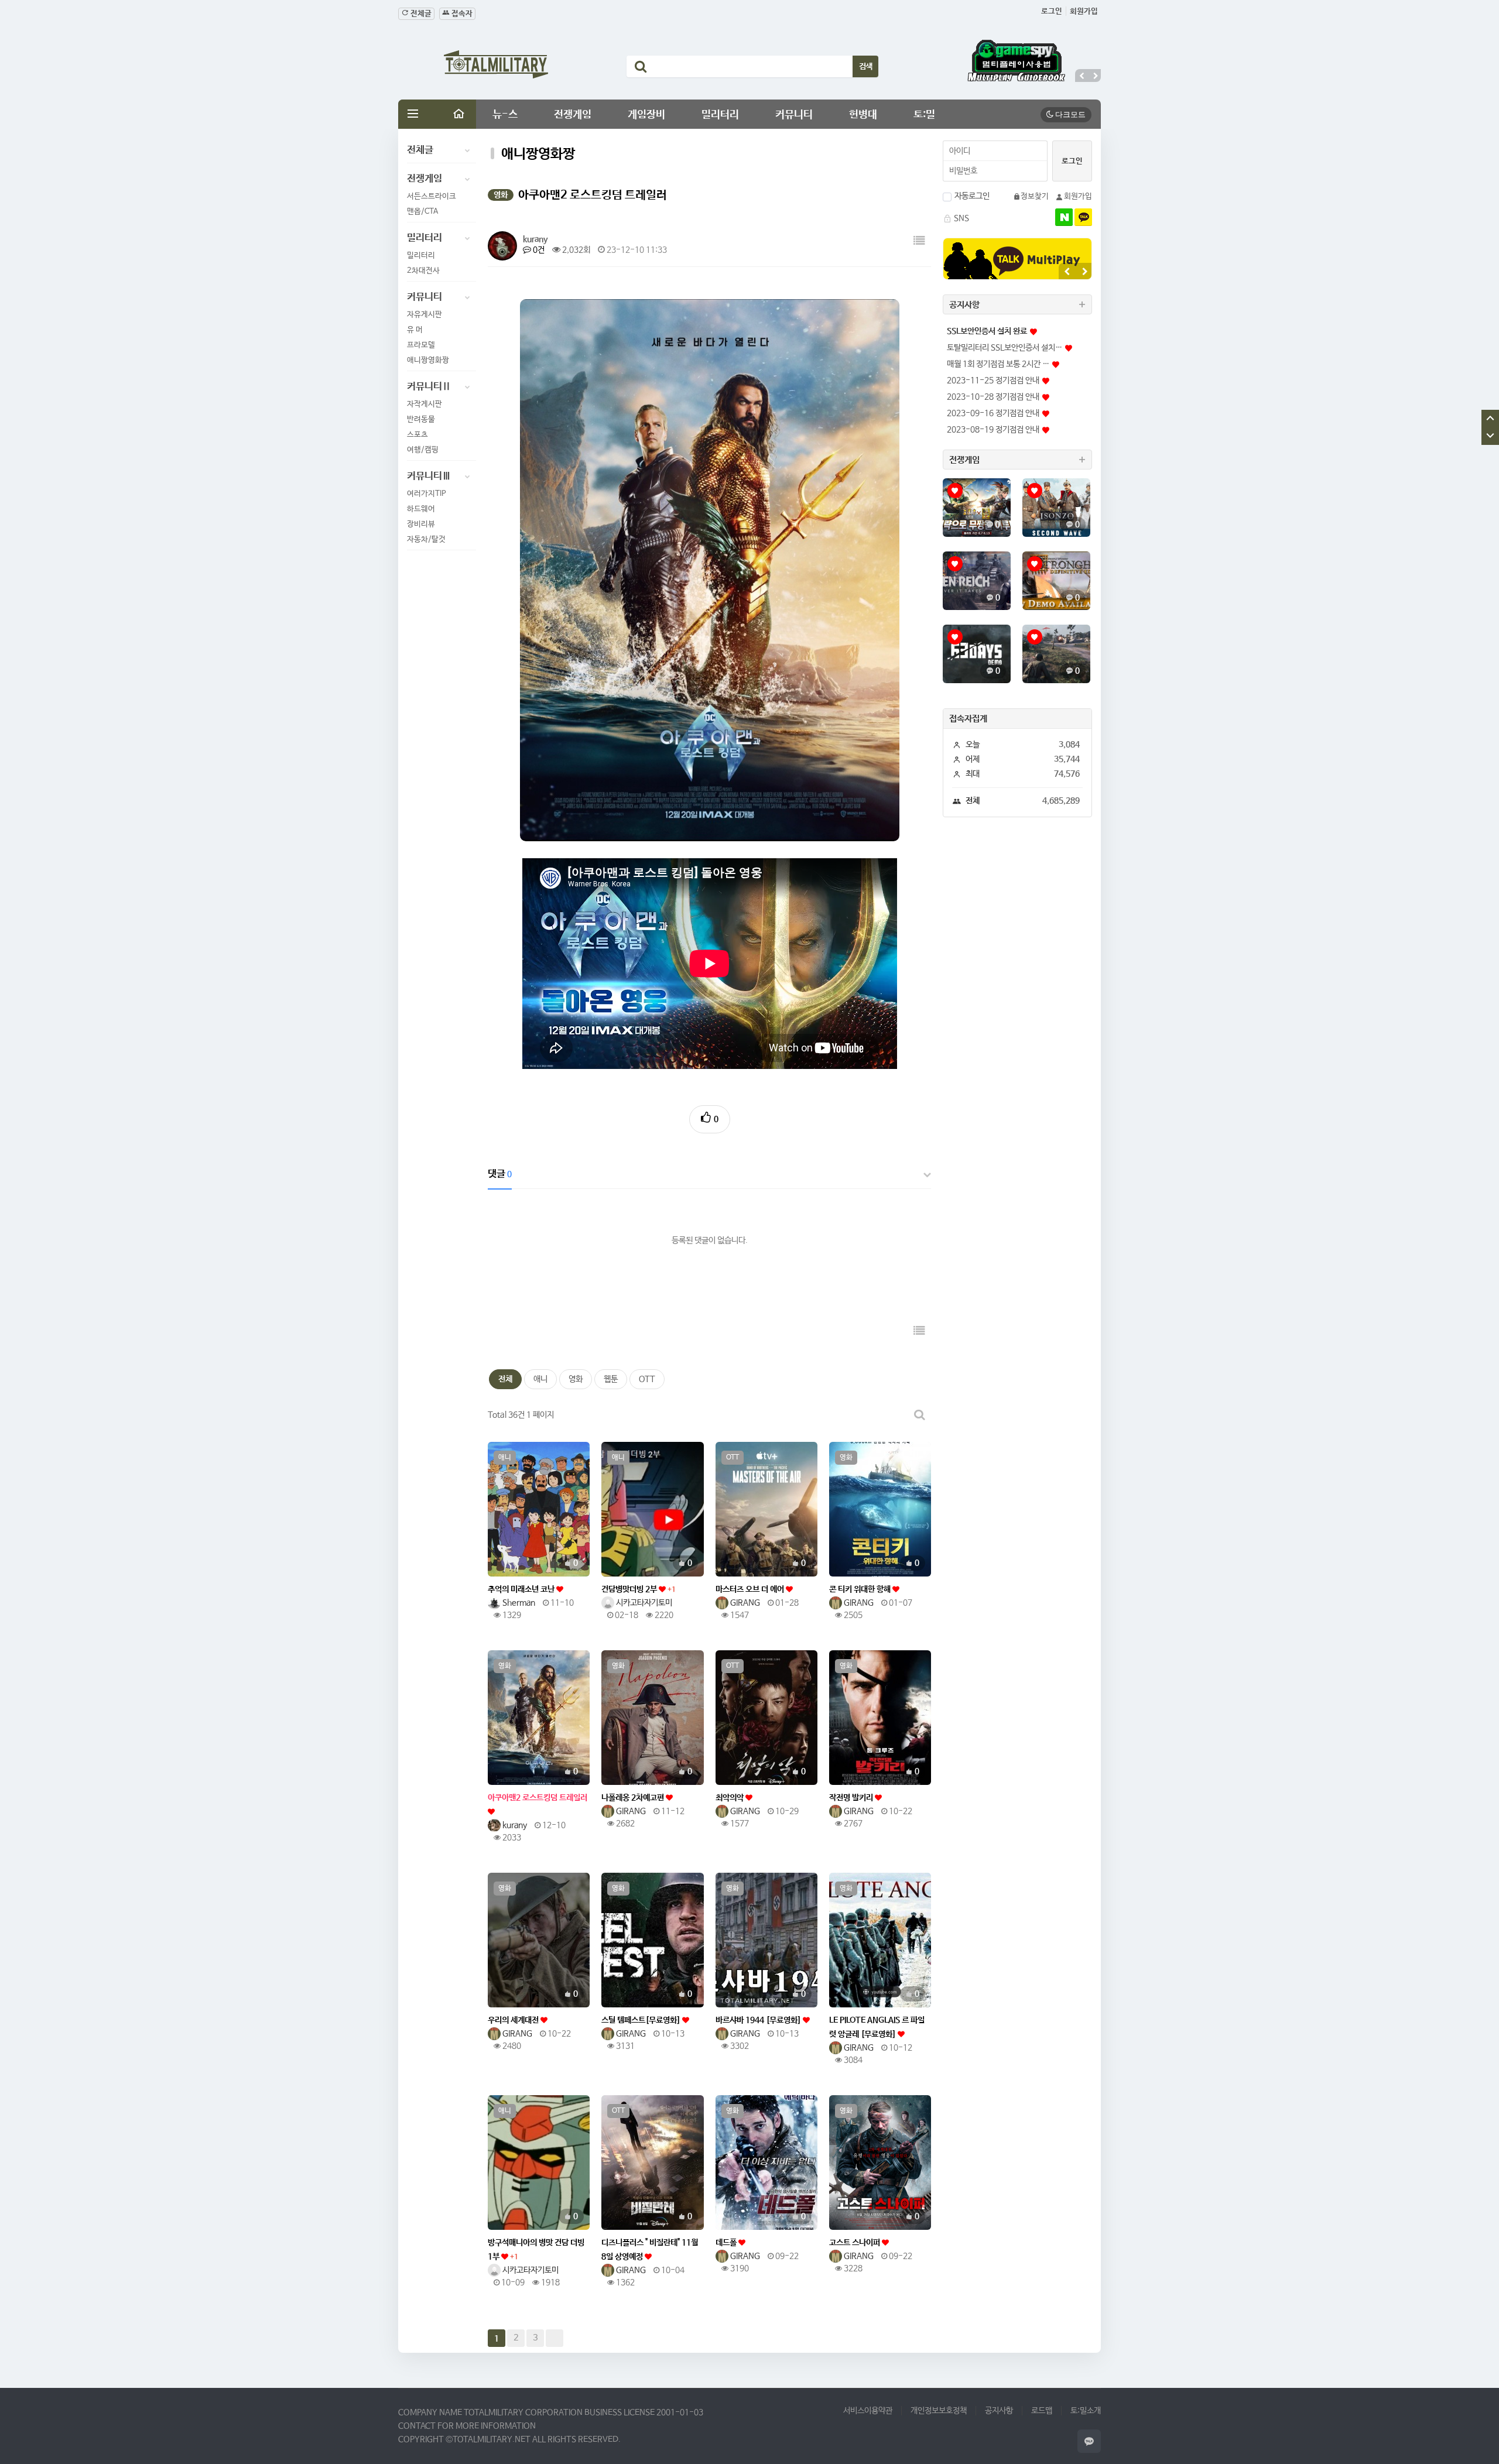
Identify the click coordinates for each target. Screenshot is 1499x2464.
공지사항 (999, 2411)
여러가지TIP (427, 494)
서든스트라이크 (432, 196)
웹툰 (611, 1379)
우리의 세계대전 (514, 2020)
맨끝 (555, 2338)
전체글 (420, 14)
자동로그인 (972, 196)
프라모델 (421, 345)
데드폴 (727, 2243)
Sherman (518, 1603)
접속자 (461, 14)
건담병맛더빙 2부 (639, 1589)
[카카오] (1083, 217)
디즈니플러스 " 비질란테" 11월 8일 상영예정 (650, 2250)
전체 (505, 1379)
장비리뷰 (421, 524)
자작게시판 (425, 404)
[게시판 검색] (919, 1415)
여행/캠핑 (423, 450)
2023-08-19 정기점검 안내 (993, 430)
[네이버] (1064, 217)
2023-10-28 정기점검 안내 (993, 397)
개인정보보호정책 (939, 2411)
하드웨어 (421, 509)
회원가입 (1084, 11)
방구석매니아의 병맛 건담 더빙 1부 (536, 2250)
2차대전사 (423, 271)
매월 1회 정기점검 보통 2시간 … (998, 364)
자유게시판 (425, 315)
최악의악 (730, 1798)
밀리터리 (720, 115)
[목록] (919, 241)
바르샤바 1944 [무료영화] (759, 2020)
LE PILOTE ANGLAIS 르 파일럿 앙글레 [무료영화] (877, 2027)
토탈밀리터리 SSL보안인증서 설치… (1005, 348)
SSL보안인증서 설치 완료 (987, 331)
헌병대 (863, 115)
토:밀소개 (1086, 2411)
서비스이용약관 (868, 2411)
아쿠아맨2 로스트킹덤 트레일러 (538, 1798)
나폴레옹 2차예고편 (634, 1798)
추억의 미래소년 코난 (522, 1589)
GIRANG (744, 1603)
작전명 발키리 (852, 1798)
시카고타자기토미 (643, 1603)
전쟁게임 (573, 115)
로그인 (1052, 11)
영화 (576, 1379)
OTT (647, 1379)
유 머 (415, 330)
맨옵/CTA (422, 212)
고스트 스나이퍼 (855, 2243)
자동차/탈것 (426, 539)
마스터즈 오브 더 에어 (751, 1589)
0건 (538, 250)
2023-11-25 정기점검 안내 (993, 381)
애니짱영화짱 (428, 360)
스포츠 (417, 435)
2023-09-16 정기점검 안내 (993, 413)
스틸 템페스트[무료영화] (642, 2020)
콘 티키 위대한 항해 (861, 1589)
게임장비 (646, 115)
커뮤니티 (794, 115)
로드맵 (1042, 2411)
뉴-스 (505, 115)
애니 (540, 1379)
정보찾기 (1035, 196)
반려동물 (421, 419)
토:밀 (924, 115)
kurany (535, 239)
